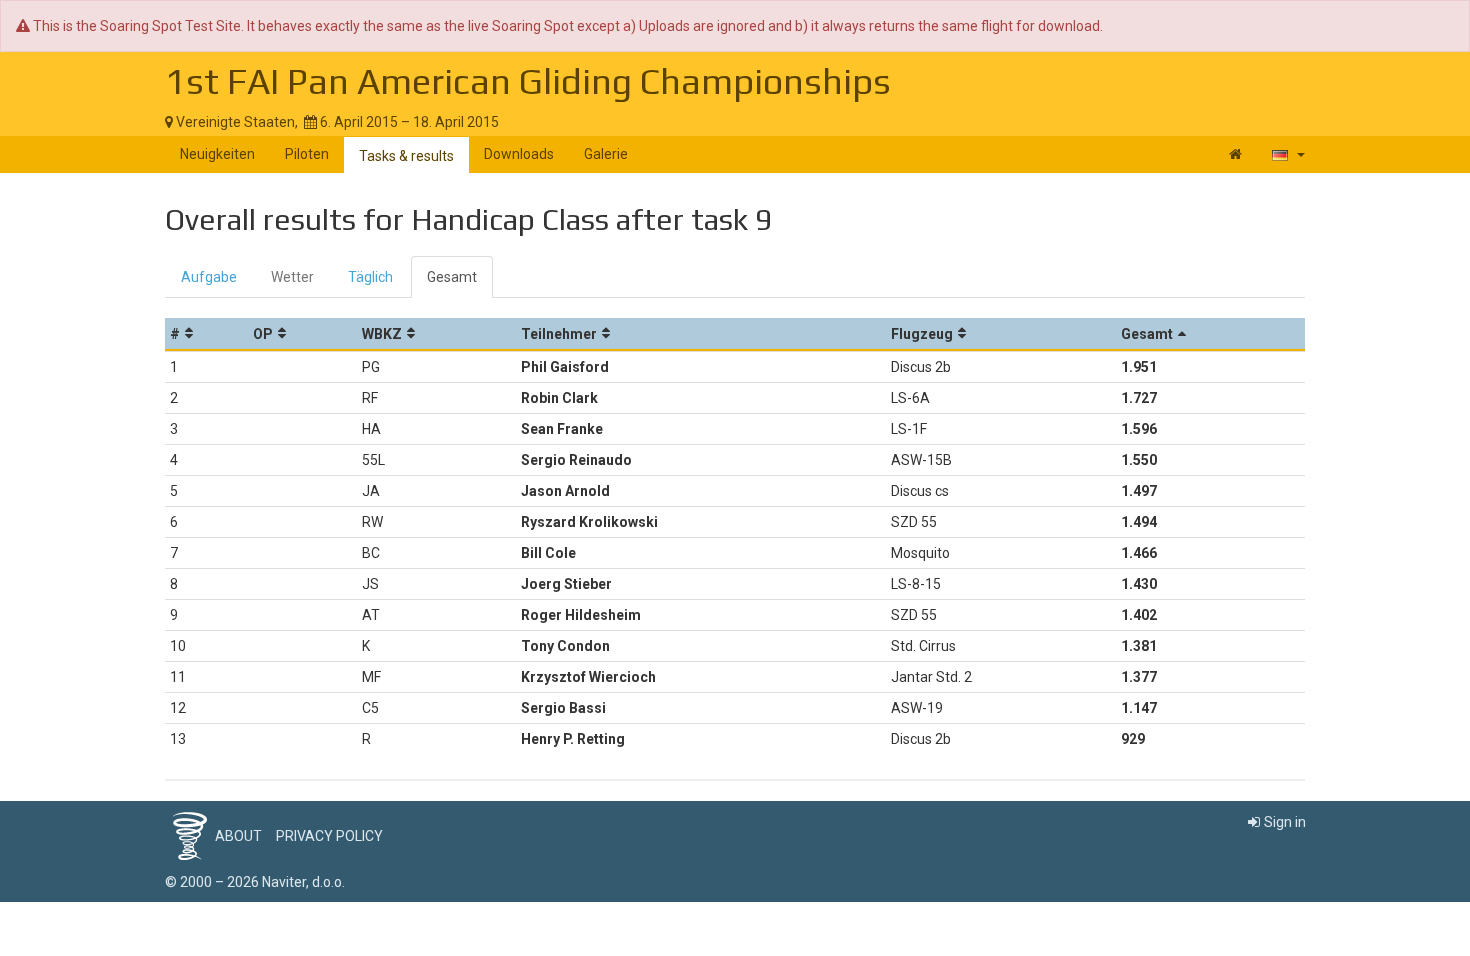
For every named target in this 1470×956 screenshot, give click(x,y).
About (238, 836)
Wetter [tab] (292, 277)
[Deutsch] (1288, 154)
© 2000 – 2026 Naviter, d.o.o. (255, 882)
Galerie (606, 154)
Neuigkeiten (217, 154)
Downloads (519, 154)
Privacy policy (329, 836)
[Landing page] (1235, 154)
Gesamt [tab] (452, 277)
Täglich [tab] (370, 277)
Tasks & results (406, 156)
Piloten (307, 154)
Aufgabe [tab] (209, 277)
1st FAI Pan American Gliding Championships (528, 81)
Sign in (1285, 822)
